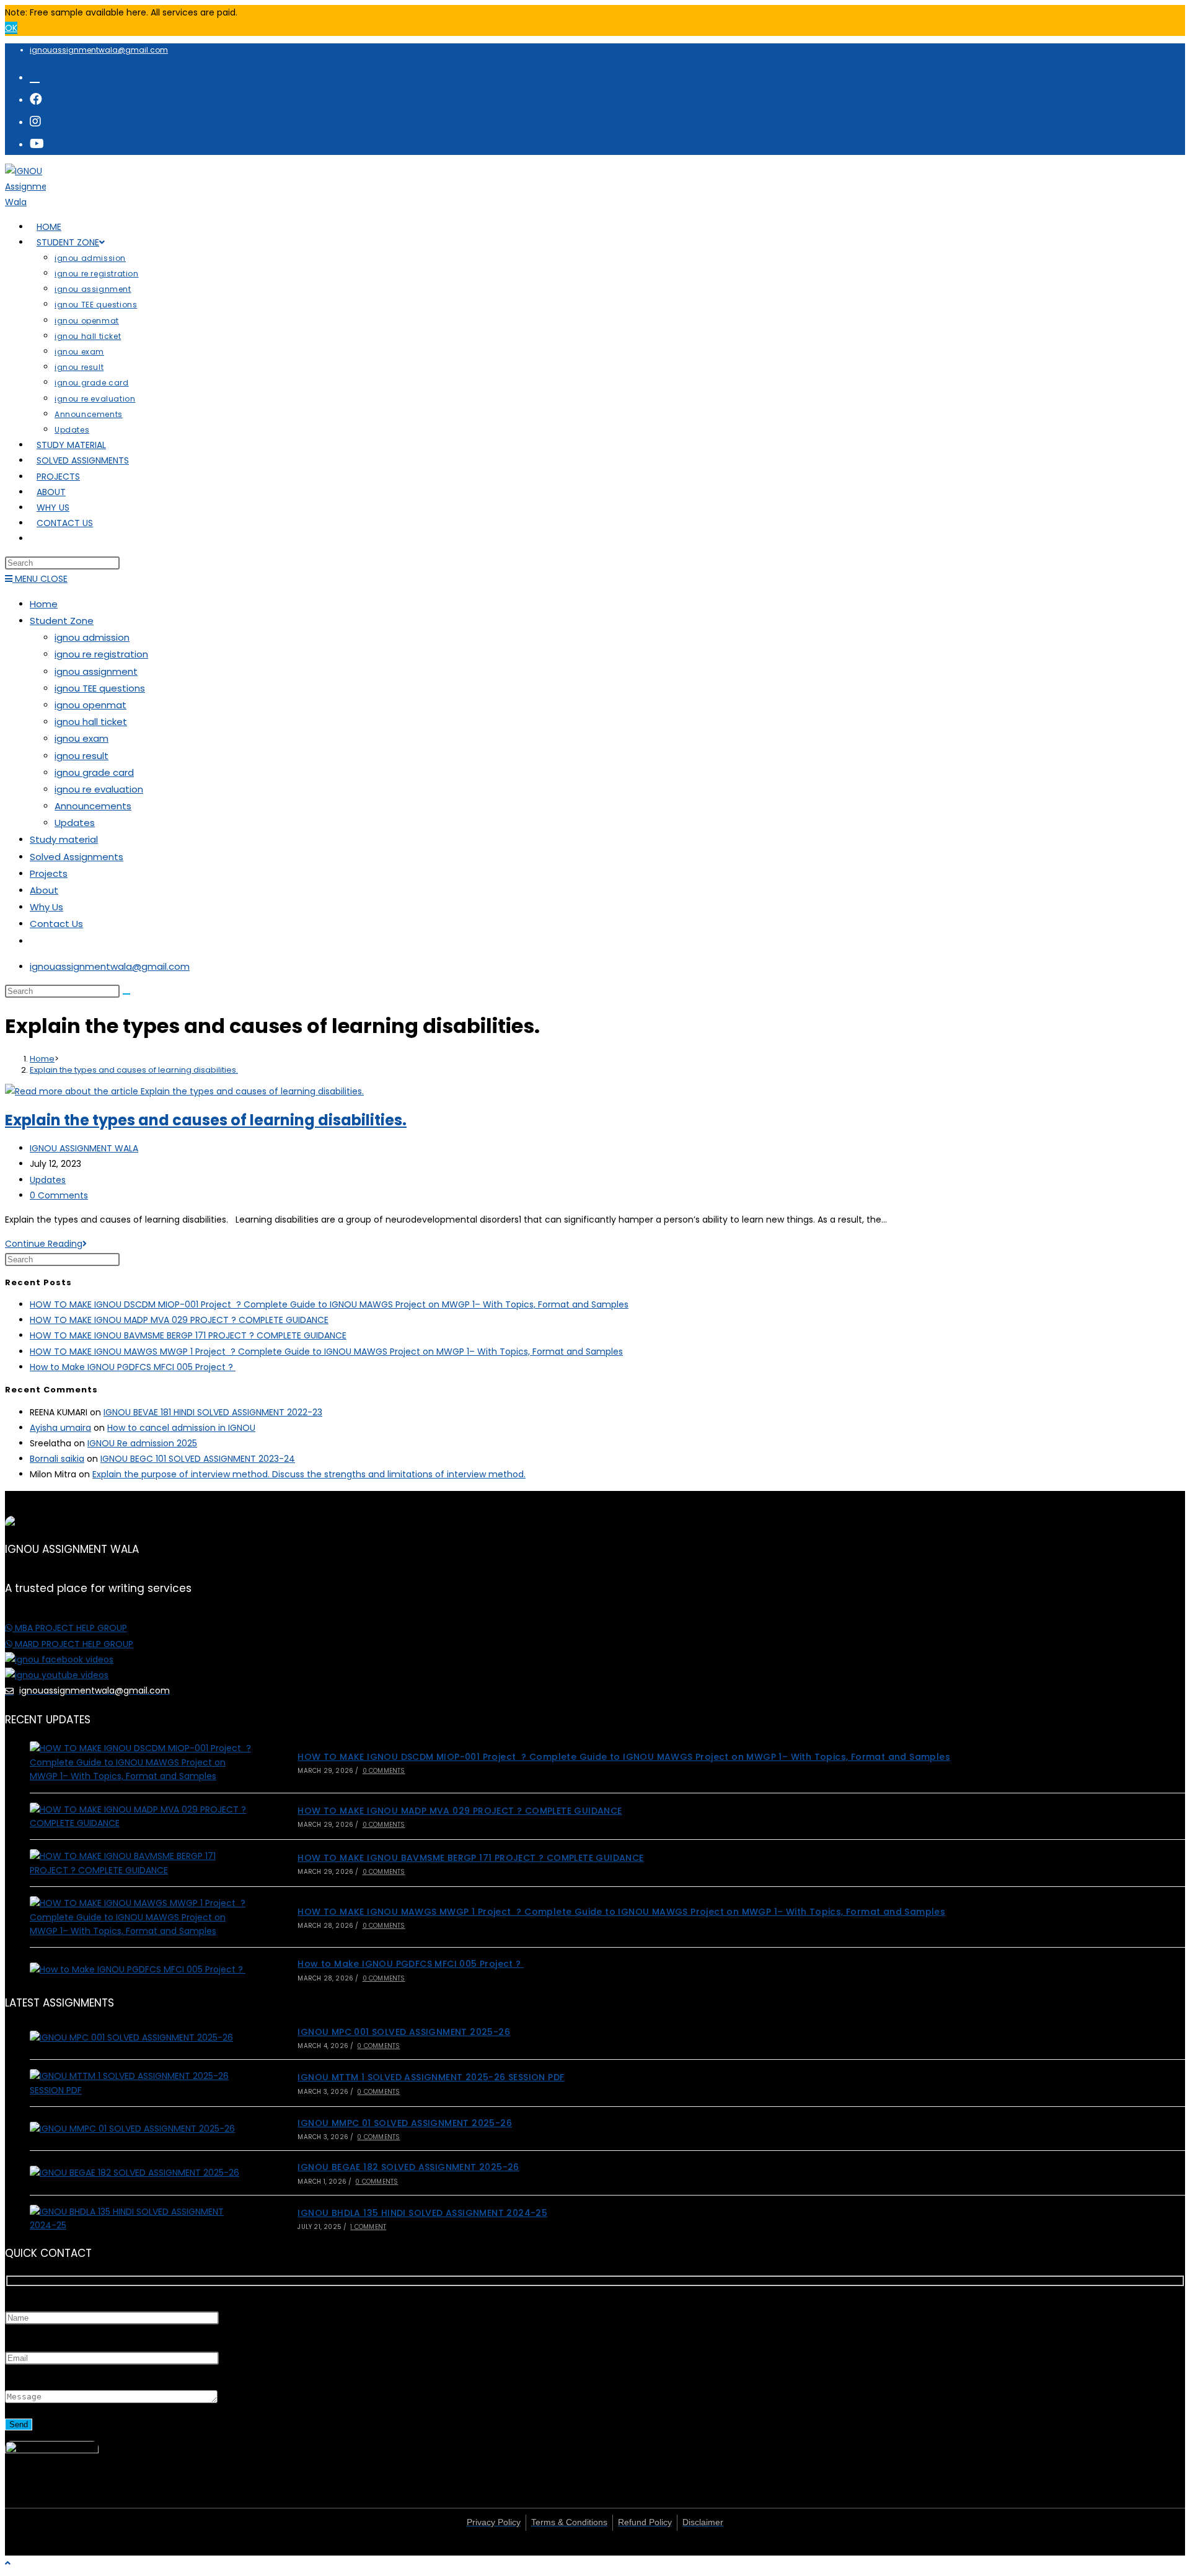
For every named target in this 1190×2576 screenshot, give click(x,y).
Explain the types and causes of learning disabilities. (134, 1070)
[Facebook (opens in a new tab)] (36, 99)
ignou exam (82, 738)
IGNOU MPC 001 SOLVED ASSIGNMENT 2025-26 (404, 2032)
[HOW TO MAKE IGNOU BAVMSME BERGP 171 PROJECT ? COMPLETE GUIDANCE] (141, 1863)
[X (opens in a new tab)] (35, 77)
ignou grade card (94, 772)
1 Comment (368, 2227)
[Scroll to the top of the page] (8, 2563)
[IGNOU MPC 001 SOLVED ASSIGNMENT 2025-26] (141, 2038)
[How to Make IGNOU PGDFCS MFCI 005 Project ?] (141, 1969)
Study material (64, 839)
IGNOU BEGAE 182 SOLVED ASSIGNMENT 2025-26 (408, 2167)
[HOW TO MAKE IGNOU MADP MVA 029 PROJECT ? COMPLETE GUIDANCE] (141, 1817)
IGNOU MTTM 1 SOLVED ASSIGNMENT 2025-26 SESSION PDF (431, 2077)
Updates (75, 823)
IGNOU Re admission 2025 (142, 1443)
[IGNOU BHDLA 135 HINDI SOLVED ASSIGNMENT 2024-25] (141, 2219)
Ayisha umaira (60, 1428)
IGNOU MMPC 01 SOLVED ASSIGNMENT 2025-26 (405, 2123)
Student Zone (62, 621)
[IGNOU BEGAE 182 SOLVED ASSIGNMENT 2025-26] (141, 2173)
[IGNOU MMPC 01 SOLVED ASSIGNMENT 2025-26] (141, 2129)
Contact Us (56, 924)
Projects (49, 873)
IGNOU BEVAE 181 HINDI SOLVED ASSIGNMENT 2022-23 (213, 1412)
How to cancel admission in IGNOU (181, 1428)
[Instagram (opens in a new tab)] (35, 121)
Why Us (46, 907)
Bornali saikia (57, 1459)
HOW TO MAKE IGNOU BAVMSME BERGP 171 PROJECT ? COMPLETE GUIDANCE (188, 1335)
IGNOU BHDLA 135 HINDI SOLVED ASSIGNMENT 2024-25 (422, 2213)
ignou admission (92, 637)
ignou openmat (90, 705)
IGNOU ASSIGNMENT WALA (84, 1148)
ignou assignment (96, 671)
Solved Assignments (77, 857)
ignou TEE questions (100, 688)
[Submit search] (126, 994)
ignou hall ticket (91, 722)
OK (11, 28)
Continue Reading (46, 1244)
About (44, 890)
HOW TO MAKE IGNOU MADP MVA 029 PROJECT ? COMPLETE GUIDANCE (179, 1320)
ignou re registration (101, 654)
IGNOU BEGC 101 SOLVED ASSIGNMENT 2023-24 (198, 1459)
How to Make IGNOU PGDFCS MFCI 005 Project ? (133, 1367)
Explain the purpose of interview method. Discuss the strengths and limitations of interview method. (309, 1474)
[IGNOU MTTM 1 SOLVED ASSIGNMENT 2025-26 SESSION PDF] (141, 2083)
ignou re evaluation (99, 789)
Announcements (93, 806)
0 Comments (59, 1195)
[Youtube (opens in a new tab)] (37, 144)
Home (44, 604)
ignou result (82, 756)
